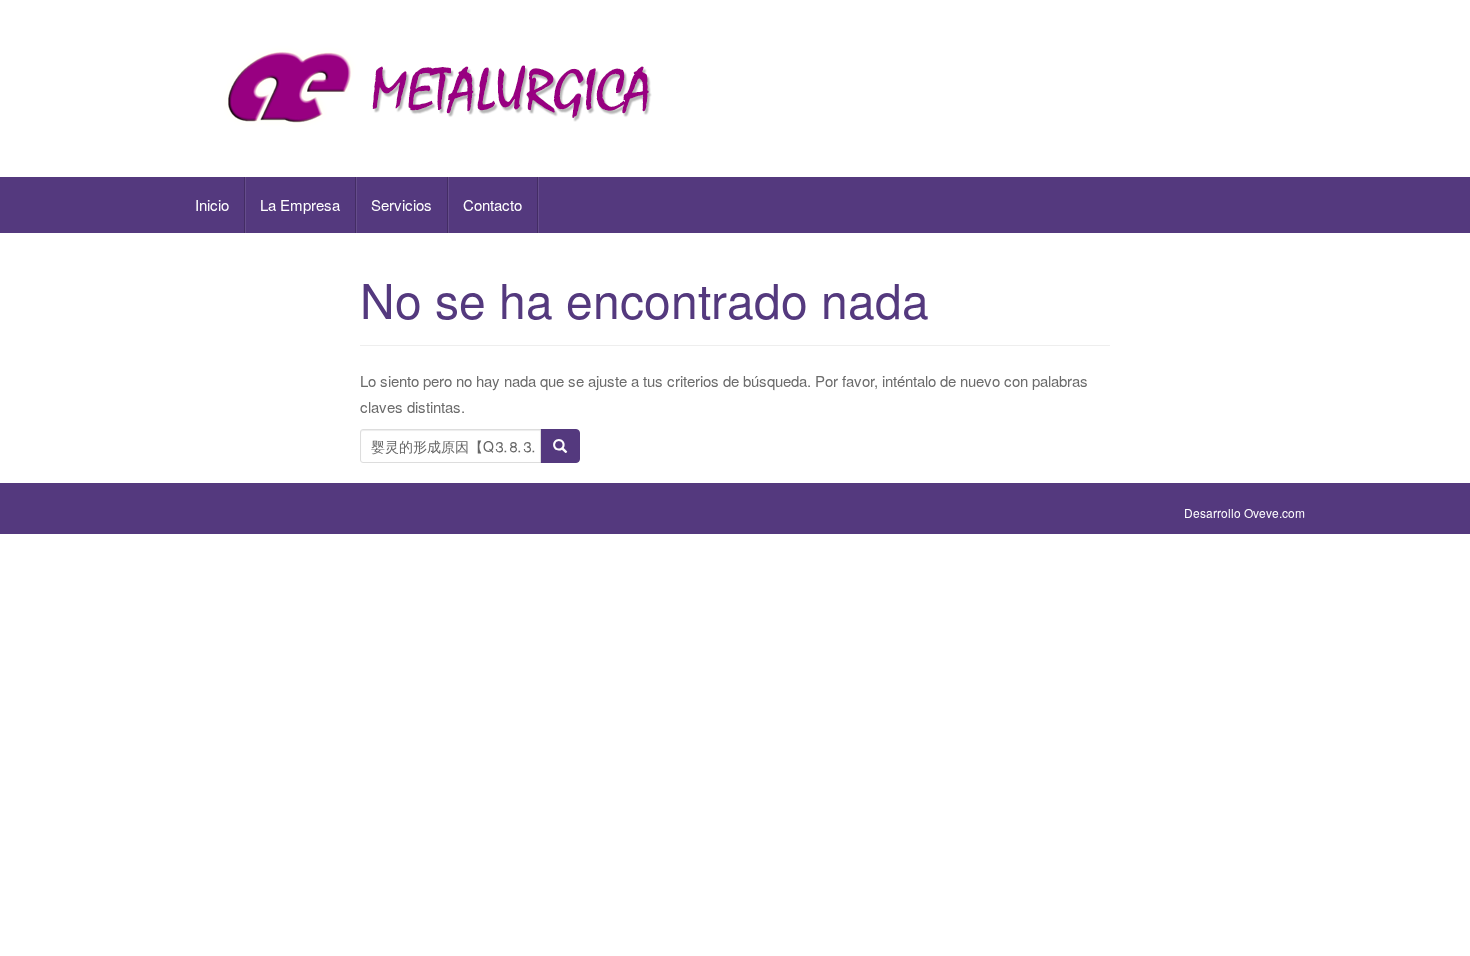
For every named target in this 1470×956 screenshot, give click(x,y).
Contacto (492, 204)
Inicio (212, 204)
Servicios (401, 204)
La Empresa (300, 204)
